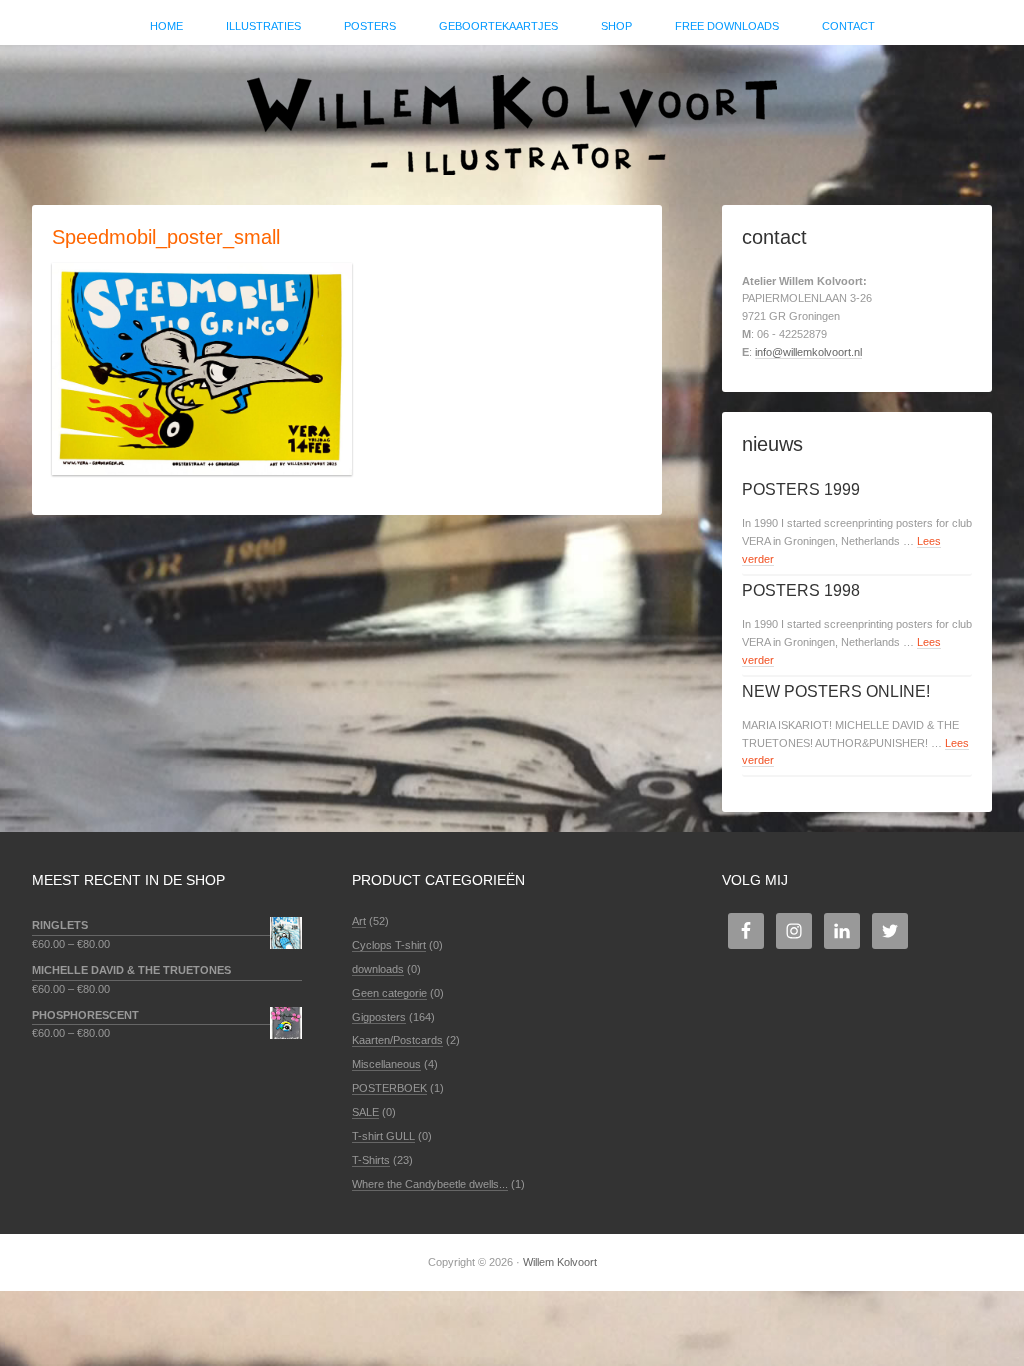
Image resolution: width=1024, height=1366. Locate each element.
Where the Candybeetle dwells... (430, 1184)
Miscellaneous (386, 1064)
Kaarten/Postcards (397, 1040)
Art (359, 921)
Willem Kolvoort (512, 115)
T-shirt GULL (383, 1136)
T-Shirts (371, 1160)
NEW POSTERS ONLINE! (836, 691)
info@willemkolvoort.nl (808, 352)
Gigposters (379, 1017)
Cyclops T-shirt (389, 945)
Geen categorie (389, 993)
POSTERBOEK (389, 1088)
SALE (365, 1112)
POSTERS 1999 (801, 489)
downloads (378, 969)
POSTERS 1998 (801, 590)
